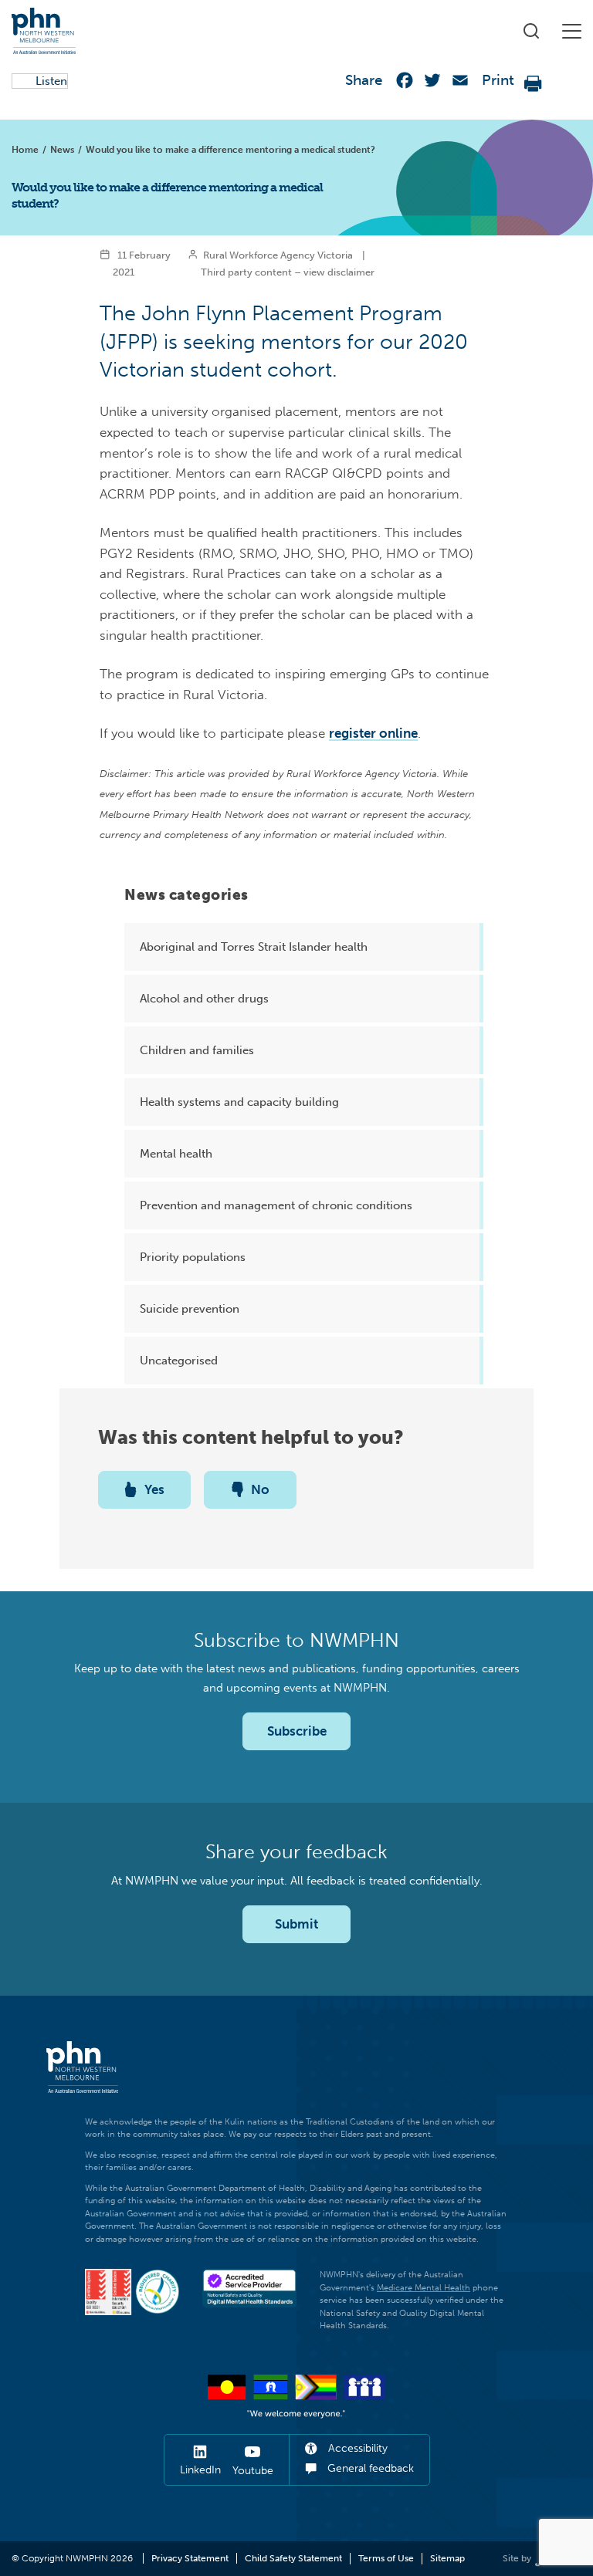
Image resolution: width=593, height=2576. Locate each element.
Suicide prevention (190, 1309)
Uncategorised (179, 1361)
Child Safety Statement (293, 2558)
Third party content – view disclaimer (288, 272)
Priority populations (193, 1257)
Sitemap (447, 2558)
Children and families (197, 1050)
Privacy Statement (190, 2558)
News (62, 150)
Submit (296, 1924)
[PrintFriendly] (534, 84)
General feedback (369, 2468)
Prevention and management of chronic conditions (276, 1205)
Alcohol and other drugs (204, 999)
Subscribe (297, 1731)
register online (373, 733)
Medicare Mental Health (424, 2288)
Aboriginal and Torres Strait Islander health (254, 947)
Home (25, 150)
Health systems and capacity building (239, 1102)
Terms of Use (386, 2558)
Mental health (176, 1154)
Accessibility (356, 2448)
